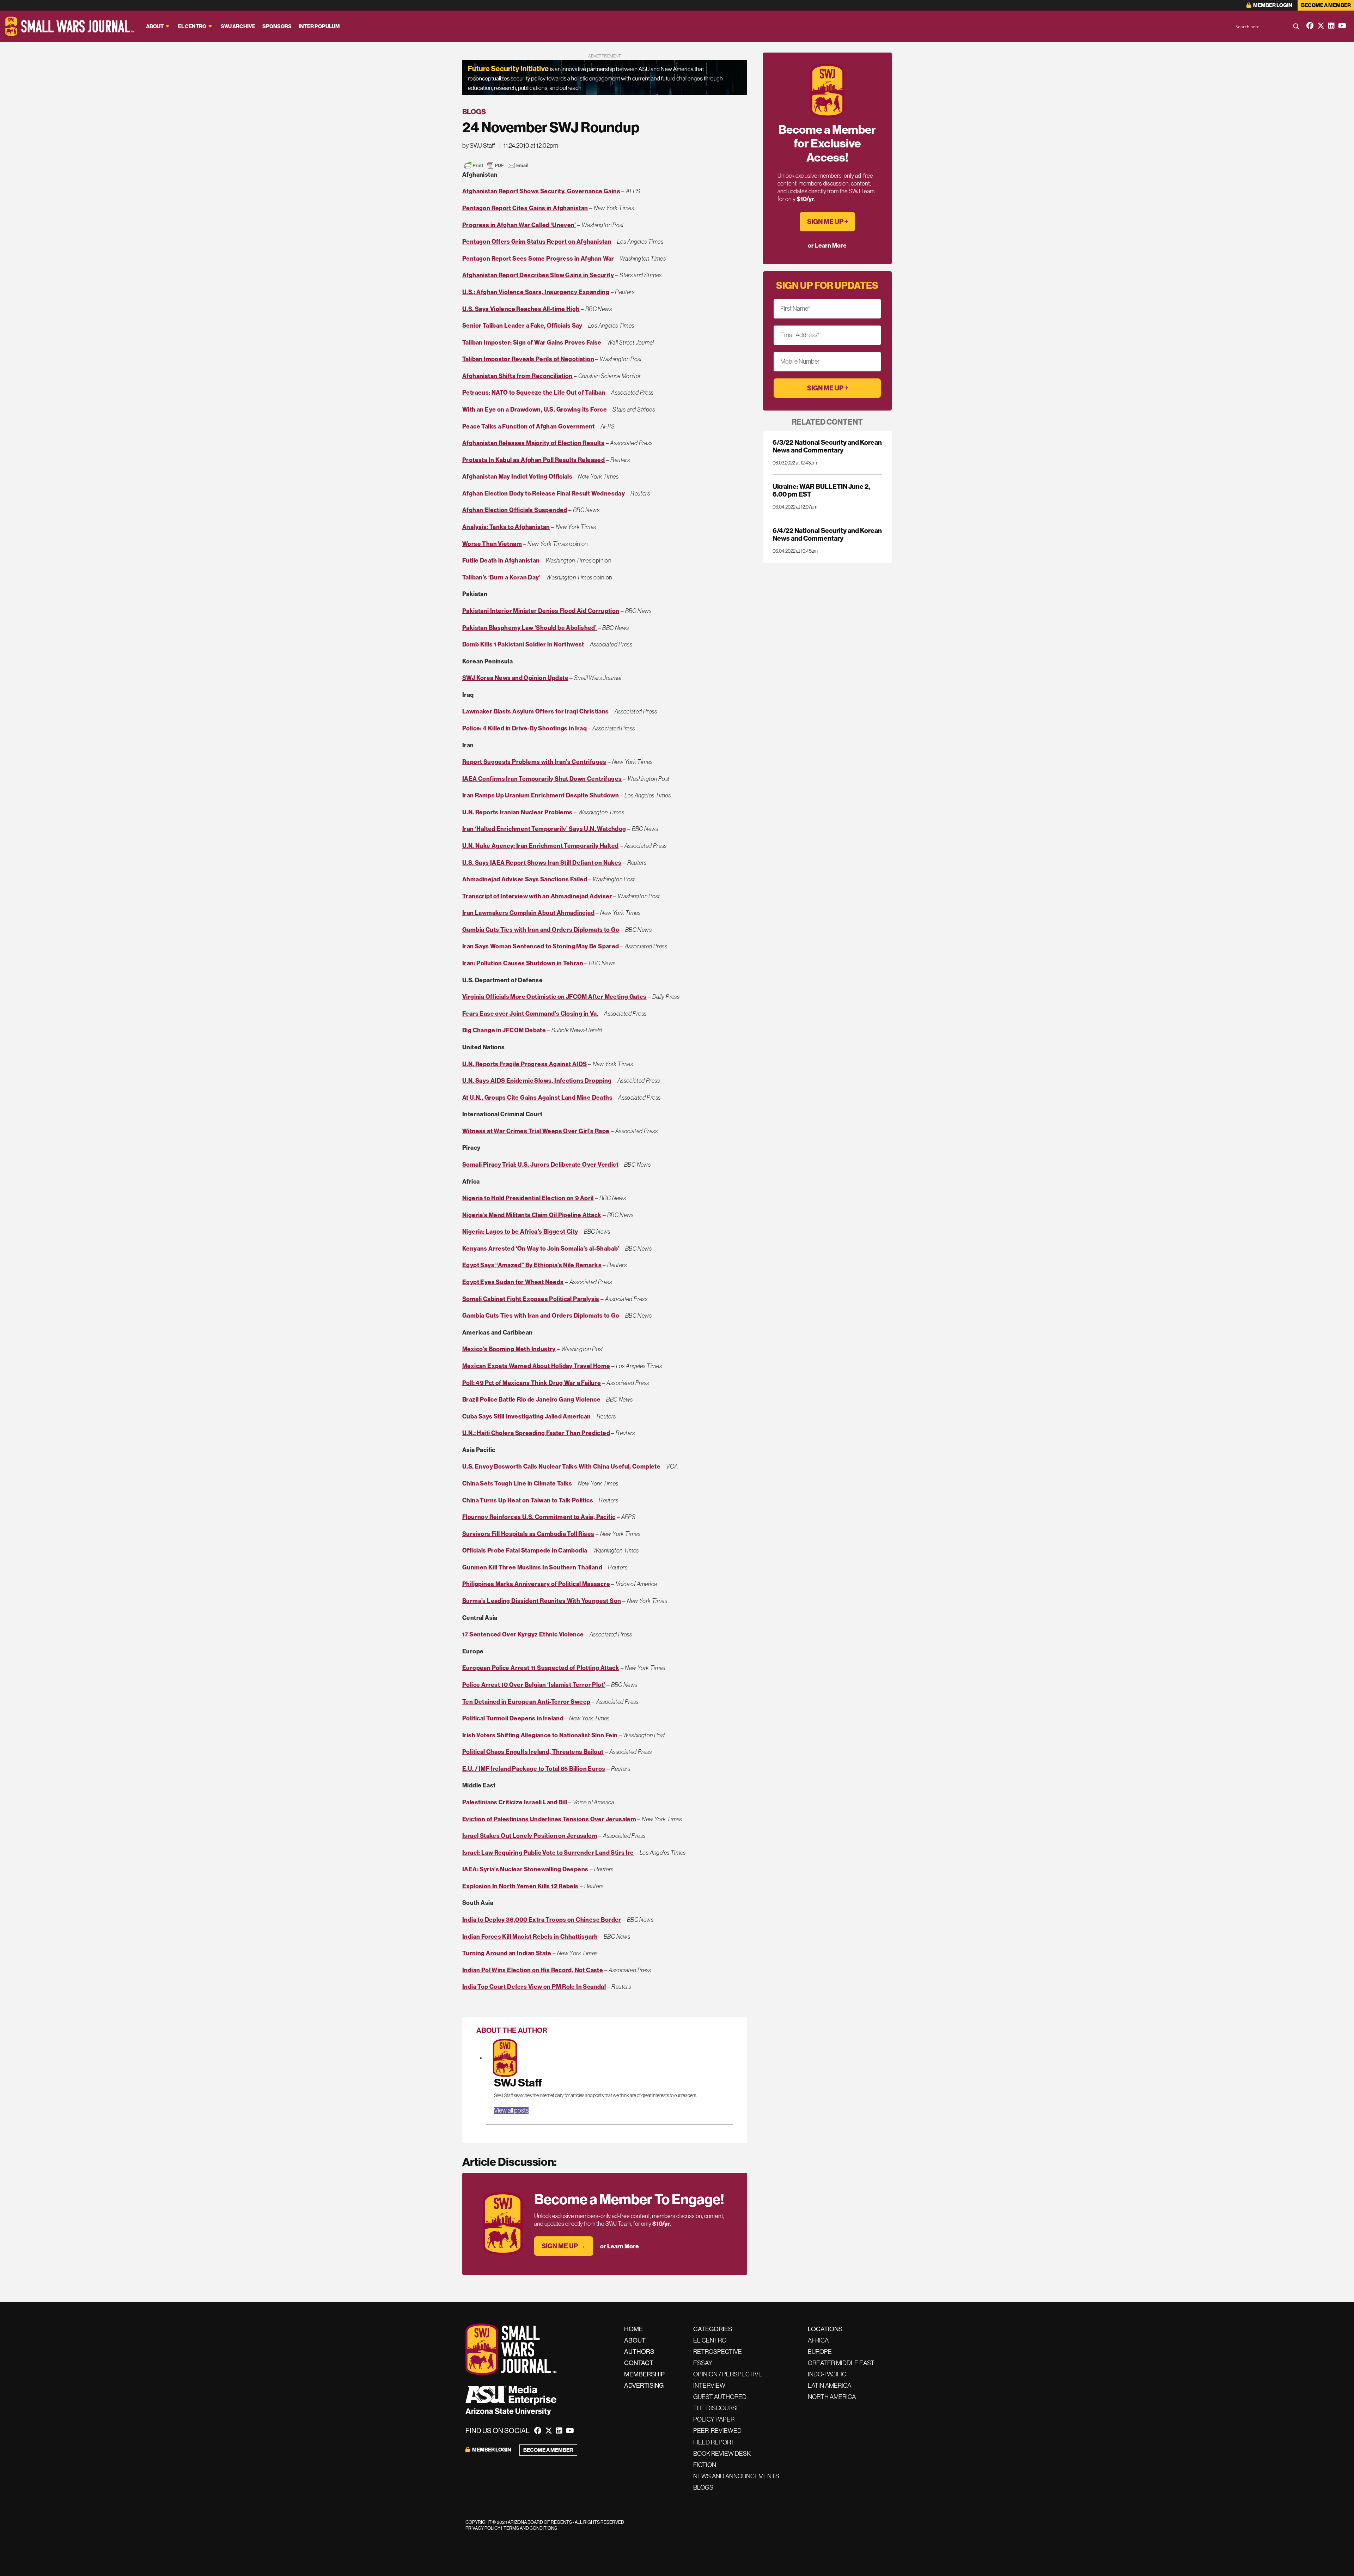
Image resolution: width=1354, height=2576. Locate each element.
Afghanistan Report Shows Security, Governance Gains (541, 191)
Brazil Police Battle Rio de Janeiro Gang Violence (531, 1399)
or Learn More (620, 2246)
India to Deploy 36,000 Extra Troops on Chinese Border (542, 1920)
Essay (703, 2363)
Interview (709, 2386)
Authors (639, 2352)
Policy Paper (714, 2419)
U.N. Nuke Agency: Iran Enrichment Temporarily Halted (540, 846)
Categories (713, 2329)
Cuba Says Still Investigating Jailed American (527, 1416)
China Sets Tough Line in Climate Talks (517, 1483)
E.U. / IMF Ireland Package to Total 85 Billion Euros (534, 1769)
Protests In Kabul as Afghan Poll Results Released (533, 460)
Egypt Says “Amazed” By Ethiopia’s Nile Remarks (532, 1265)
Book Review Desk (722, 2454)
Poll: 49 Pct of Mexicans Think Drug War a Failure (532, 1383)
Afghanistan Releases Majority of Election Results (533, 443)
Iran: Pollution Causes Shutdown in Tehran (523, 963)
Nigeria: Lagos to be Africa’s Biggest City (520, 1232)
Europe (820, 2352)
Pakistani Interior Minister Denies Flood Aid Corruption (541, 611)
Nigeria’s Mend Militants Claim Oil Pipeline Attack (532, 1215)
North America (832, 2397)
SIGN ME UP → (564, 2246)
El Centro (192, 26)
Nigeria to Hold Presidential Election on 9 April (528, 1198)
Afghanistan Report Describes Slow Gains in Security (538, 275)
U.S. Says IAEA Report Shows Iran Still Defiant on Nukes (542, 863)
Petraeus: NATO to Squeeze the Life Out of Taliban (534, 393)
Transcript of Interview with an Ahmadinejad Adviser (537, 896)
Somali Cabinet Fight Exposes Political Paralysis (531, 1299)
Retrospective (718, 2352)
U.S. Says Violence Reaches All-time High (521, 309)
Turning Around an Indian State (507, 1953)
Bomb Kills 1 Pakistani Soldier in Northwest (523, 644)
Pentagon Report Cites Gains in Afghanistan (525, 208)
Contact (639, 2363)
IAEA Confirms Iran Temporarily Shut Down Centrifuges (542, 779)
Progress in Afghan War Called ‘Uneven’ (519, 225)
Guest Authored (720, 2397)
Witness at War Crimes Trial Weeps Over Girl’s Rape (536, 1131)
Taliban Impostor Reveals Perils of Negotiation (528, 359)
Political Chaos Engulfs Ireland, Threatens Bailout (533, 1752)
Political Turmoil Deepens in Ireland (513, 1718)
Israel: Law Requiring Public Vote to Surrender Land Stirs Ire (548, 1853)
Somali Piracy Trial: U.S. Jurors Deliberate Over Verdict (540, 1165)
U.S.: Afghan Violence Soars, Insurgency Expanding (536, 292)
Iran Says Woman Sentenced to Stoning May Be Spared (541, 946)
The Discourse (717, 2408)
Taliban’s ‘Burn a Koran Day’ (501, 577)
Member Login (1272, 5)
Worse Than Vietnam (492, 544)
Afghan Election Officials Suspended (515, 510)
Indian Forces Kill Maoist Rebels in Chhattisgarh (530, 1937)
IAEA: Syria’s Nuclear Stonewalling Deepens (525, 1869)
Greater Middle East (841, 2363)
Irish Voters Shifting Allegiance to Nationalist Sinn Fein (540, 1735)
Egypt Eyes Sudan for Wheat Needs (513, 1282)
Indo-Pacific (827, 2374)
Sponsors (277, 26)
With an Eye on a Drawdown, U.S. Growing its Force (535, 409)
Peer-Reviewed (717, 2431)
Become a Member (1326, 5)
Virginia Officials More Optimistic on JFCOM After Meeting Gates (554, 997)
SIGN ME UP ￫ (827, 222)
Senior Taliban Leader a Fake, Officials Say (522, 326)
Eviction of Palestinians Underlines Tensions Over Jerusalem (549, 1819)
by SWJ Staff (479, 146)
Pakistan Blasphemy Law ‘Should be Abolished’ (529, 628)
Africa (818, 2340)
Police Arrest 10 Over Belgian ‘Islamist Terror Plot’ (534, 1685)
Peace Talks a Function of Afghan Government (529, 426)
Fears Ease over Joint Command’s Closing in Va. (530, 1014)
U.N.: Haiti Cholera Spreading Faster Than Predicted (536, 1433)
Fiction (705, 2465)
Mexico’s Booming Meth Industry (509, 1349)
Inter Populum (319, 26)
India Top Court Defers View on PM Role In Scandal (534, 1987)
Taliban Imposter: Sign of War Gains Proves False (532, 342)
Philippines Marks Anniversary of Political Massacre (536, 1584)
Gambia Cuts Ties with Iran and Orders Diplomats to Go (541, 930)
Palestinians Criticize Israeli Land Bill (515, 1802)
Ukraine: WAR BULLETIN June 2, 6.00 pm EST (821, 490)
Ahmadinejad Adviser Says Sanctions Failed (525, 879)
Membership (644, 2374)
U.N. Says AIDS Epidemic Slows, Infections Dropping (537, 1081)
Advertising (644, 2386)
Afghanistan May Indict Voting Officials (517, 476)
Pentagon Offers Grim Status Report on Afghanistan (537, 242)
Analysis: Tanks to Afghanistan (506, 527)
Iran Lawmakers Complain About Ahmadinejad (528, 913)
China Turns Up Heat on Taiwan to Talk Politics (528, 1500)
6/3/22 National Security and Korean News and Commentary (827, 446)
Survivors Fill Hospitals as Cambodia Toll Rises (528, 1534)
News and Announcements (736, 2476)
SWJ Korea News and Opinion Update (515, 678)
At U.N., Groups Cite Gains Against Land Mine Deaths (537, 1098)
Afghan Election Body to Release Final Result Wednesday (544, 493)
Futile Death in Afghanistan (501, 560)
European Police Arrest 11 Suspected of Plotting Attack (541, 1668)
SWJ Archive (238, 26)
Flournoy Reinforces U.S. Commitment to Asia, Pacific (539, 1517)
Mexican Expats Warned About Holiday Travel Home (536, 1366)
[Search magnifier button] (1296, 26)
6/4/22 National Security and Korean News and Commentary (827, 534)
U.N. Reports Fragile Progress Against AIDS (524, 1064)
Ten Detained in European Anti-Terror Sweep (526, 1702)
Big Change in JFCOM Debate (504, 1030)
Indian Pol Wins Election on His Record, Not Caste (533, 1970)
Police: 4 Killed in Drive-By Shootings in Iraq (524, 728)
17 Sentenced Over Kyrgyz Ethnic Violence (523, 1634)
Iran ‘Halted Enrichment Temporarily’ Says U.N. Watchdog (544, 829)
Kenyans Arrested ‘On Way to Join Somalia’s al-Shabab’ (541, 1248)
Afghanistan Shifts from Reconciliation (517, 376)
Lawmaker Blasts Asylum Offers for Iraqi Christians (536, 711)
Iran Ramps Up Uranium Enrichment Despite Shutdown (541, 795)
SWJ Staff (518, 2083)
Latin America (830, 2386)
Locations (825, 2329)
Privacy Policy (483, 2528)
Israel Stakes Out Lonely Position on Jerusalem (530, 1836)
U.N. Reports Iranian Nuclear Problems (517, 812)
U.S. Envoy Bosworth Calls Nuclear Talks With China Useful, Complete (561, 1466)
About (155, 26)
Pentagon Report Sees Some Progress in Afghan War (538, 259)
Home (633, 2329)
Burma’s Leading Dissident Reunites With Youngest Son (542, 1601)
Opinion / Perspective (728, 2374)
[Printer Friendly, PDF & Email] (496, 165)
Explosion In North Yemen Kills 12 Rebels (520, 1886)
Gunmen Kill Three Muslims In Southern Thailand (532, 1567)
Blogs (474, 112)
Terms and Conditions (530, 2528)
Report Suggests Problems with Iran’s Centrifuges (534, 762)
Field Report (714, 2442)
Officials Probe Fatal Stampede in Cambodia (525, 1550)
